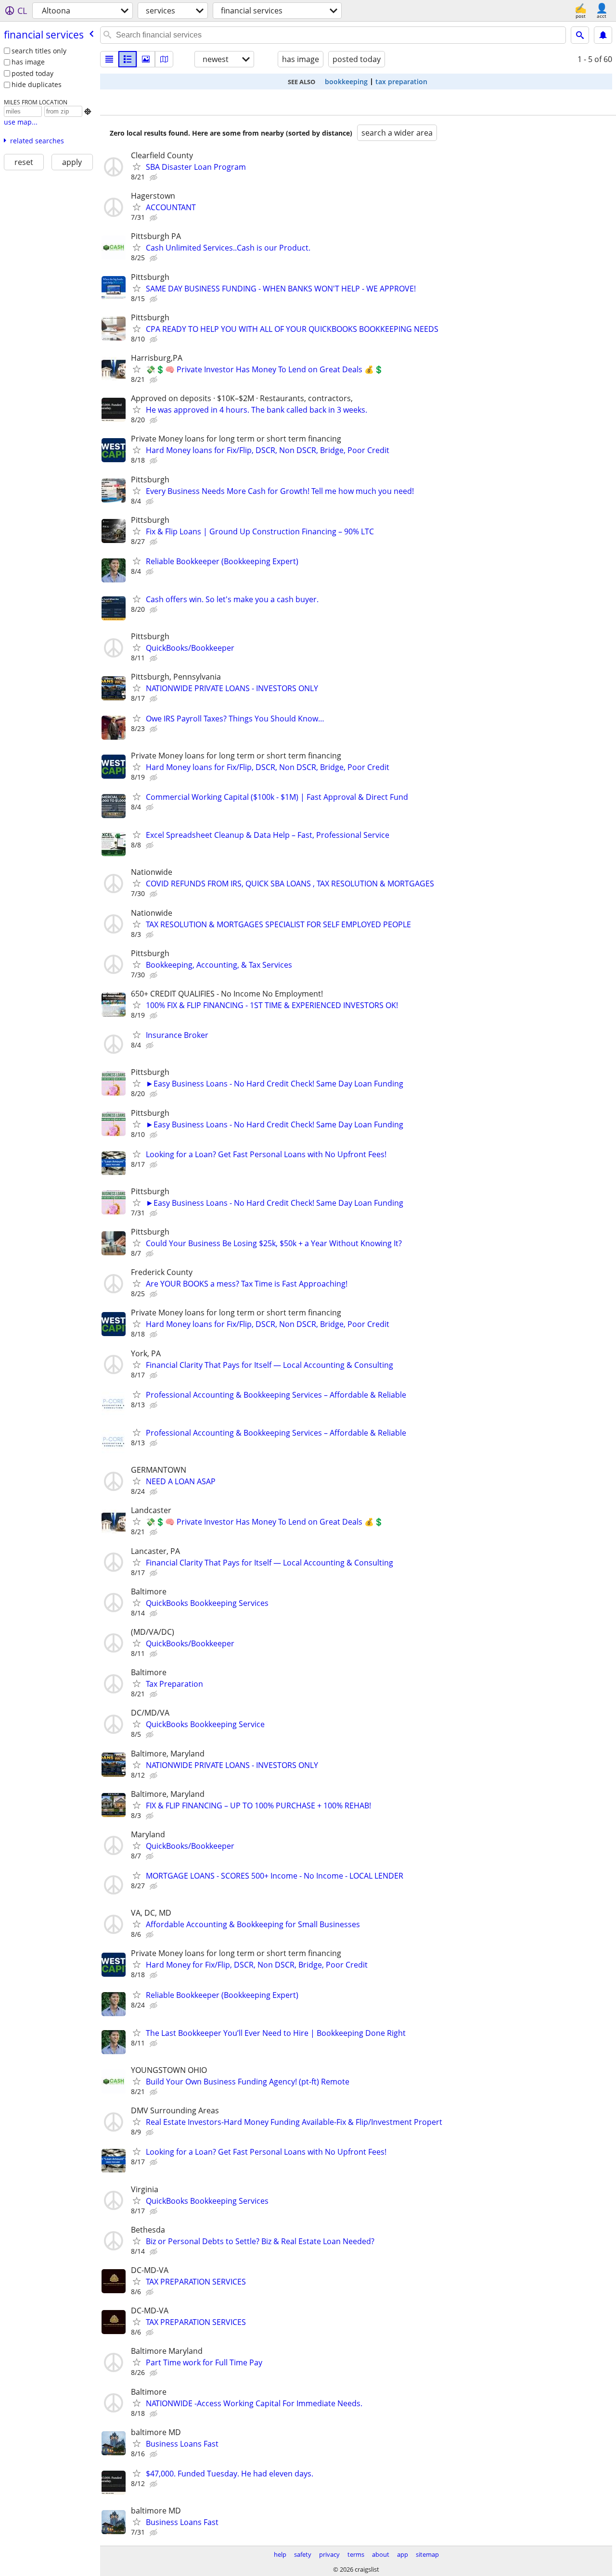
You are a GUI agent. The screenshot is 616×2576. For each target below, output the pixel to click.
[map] (164, 59)
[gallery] (146, 59)
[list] (109, 59)
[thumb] (128, 59)
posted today (32, 73)
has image (28, 62)
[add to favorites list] (137, 166)
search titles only (39, 51)
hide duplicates (37, 84)
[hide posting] (154, 177)
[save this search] (603, 35)
